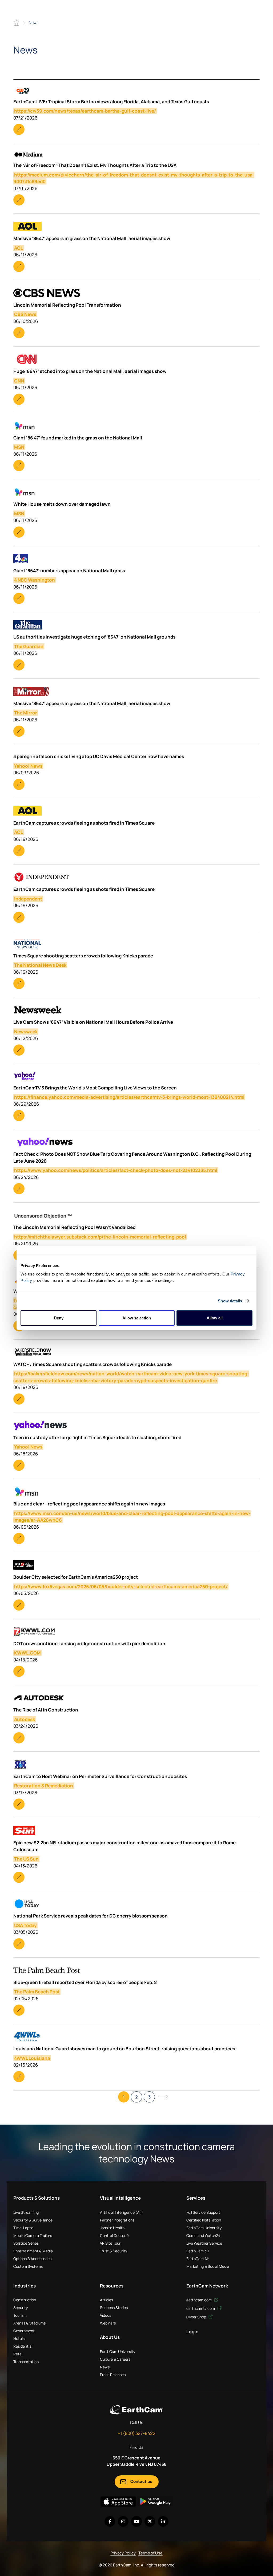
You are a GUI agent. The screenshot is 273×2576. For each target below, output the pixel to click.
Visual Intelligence (120, 2198)
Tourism (20, 2315)
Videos (106, 2315)
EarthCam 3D (198, 2251)
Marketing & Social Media (208, 2266)
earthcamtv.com (201, 2308)
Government (24, 2331)
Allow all (215, 1318)
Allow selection (137, 1318)
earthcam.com (199, 2300)
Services (196, 2198)
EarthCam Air (198, 2259)
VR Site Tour (110, 2243)
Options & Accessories (32, 2259)
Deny (59, 1318)
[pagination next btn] (163, 2097)
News (105, 2367)
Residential (23, 2346)
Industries (25, 2286)
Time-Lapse (23, 2228)
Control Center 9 (114, 2235)
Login (192, 2332)
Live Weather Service (204, 2243)
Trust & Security (114, 2251)
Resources (112, 2286)
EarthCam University (204, 2228)
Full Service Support (203, 2212)
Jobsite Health (112, 2228)
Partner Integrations (117, 2220)
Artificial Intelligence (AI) (121, 2212)
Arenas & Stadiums (29, 2323)
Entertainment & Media (33, 2251)
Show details (230, 1301)
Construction (25, 2300)
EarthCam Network (207, 2286)
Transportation (26, 2362)
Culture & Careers (115, 2359)
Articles (107, 2300)
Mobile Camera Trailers (33, 2235)
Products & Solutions (37, 2198)
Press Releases (113, 2375)
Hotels (19, 2338)
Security (21, 2308)
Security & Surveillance (33, 2220)
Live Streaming (26, 2212)
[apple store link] (118, 2501)
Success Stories (114, 2308)
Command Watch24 (203, 2235)
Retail (18, 2354)
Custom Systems (28, 2266)
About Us (110, 2337)
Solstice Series (26, 2243)
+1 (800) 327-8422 (136, 2433)
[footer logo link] (136, 2410)
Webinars (108, 2323)
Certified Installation (204, 2220)
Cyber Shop (197, 2317)
